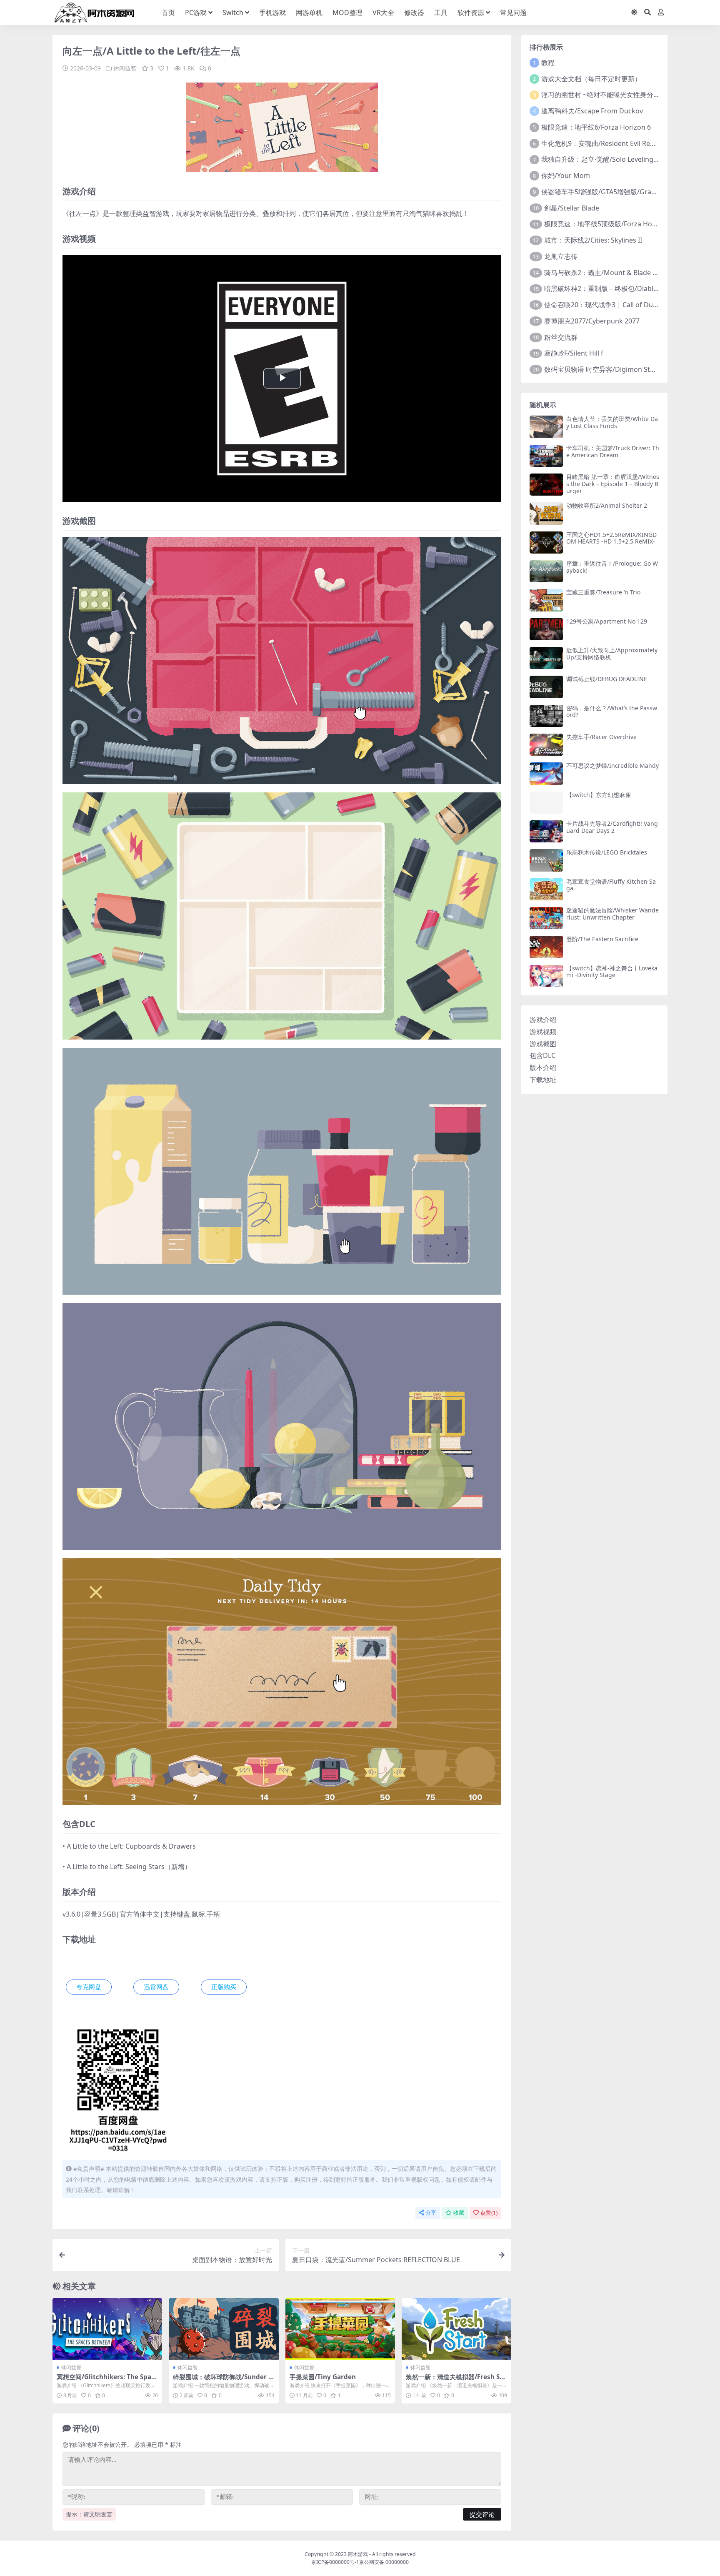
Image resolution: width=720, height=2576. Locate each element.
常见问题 (513, 13)
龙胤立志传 (561, 256)
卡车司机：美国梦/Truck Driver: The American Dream (613, 451)
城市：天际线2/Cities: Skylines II (593, 240)
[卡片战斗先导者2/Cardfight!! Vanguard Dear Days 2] (546, 831)
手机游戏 (272, 13)
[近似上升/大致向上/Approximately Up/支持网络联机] (546, 658)
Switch (233, 13)
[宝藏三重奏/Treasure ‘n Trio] (546, 600)
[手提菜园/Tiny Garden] (340, 2329)
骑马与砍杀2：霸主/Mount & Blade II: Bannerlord (620, 273)
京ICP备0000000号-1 (335, 2562)
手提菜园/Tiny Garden (323, 2377)
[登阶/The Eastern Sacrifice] (546, 947)
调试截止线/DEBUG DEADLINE (607, 679)
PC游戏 (196, 13)
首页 (168, 13)
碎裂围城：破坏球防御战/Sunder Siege (223, 2381)
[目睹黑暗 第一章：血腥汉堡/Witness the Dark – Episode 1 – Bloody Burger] (546, 485)
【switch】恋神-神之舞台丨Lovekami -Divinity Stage (612, 972)
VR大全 (383, 13)
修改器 (414, 13)
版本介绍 (543, 1067)
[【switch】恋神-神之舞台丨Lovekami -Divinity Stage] (546, 976)
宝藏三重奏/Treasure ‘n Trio (603, 592)
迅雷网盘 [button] (156, 1987)
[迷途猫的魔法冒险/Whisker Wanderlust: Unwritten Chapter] (546, 918)
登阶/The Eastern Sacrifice (602, 939)
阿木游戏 (358, 2554)
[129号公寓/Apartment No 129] (546, 629)
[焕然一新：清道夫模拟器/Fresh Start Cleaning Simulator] (456, 2329)
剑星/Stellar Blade (572, 208)
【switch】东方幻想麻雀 (599, 795)
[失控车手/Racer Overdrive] (546, 745)
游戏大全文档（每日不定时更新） (591, 79)
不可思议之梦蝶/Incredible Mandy (612, 766)
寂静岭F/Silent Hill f (574, 353)
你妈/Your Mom (566, 175)
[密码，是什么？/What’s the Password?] (546, 716)
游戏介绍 (543, 1020)
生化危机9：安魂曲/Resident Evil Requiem (606, 143)
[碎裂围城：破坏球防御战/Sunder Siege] (224, 2329)
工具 (441, 13)
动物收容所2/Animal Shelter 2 (607, 505)
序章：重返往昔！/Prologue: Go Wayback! (612, 567)
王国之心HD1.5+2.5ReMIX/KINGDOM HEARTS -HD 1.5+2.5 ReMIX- (611, 538)
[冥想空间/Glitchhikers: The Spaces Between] (107, 2329)
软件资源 (471, 13)
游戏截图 (543, 1044)
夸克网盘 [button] (89, 1987)
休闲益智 (125, 68)
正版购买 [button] (224, 1987)
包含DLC (542, 1055)
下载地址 (543, 1080)
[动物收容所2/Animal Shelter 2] (546, 513)
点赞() (489, 2213)
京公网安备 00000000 (384, 2562)
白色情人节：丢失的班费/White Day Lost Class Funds (612, 422)
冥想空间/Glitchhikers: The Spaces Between (106, 2381)
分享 (431, 2213)
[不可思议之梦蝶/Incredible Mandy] (546, 773)
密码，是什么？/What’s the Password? (612, 712)
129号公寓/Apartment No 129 (607, 621)
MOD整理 (347, 13)
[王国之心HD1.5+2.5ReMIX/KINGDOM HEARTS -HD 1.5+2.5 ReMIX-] (546, 543)
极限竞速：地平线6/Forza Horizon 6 (596, 127)
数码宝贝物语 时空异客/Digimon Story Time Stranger (626, 369)
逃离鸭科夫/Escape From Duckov (592, 111)
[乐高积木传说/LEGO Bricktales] (546, 860)
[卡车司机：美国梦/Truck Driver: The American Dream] (546, 456)
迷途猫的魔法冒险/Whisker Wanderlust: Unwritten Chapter (612, 914)
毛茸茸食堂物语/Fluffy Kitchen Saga (611, 885)
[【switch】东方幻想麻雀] (546, 803)
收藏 (459, 2213)
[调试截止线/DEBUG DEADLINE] (546, 687)
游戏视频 (543, 1032)
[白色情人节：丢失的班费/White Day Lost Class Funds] (546, 427)
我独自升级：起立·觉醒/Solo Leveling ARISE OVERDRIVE (626, 159)
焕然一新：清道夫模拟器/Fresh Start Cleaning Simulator (456, 2381)
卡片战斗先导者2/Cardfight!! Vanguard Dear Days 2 (612, 827)
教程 (548, 63)
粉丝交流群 (561, 337)
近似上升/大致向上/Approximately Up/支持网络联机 (612, 654)
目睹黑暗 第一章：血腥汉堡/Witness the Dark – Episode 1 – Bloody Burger (613, 484)
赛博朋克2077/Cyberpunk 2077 (592, 321)
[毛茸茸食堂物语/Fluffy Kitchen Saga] (546, 889)
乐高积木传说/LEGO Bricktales (607, 852)
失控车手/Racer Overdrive (601, 737)
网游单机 (309, 13)
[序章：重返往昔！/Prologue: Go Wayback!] (546, 571)
